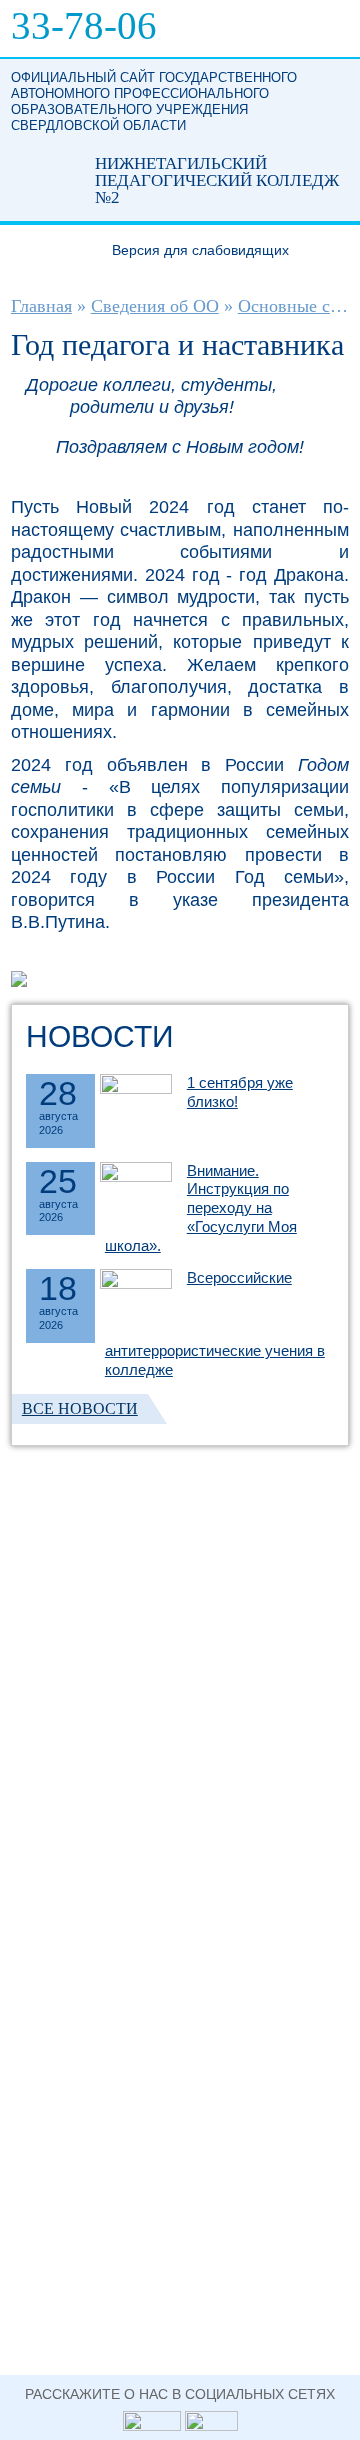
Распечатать (321, 390)
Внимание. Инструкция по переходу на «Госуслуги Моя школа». (201, 1208)
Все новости (80, 1408)
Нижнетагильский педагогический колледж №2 (44, 172)
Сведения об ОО (155, 306)
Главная (41, 306)
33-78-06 (84, 25)
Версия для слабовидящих (200, 250)
